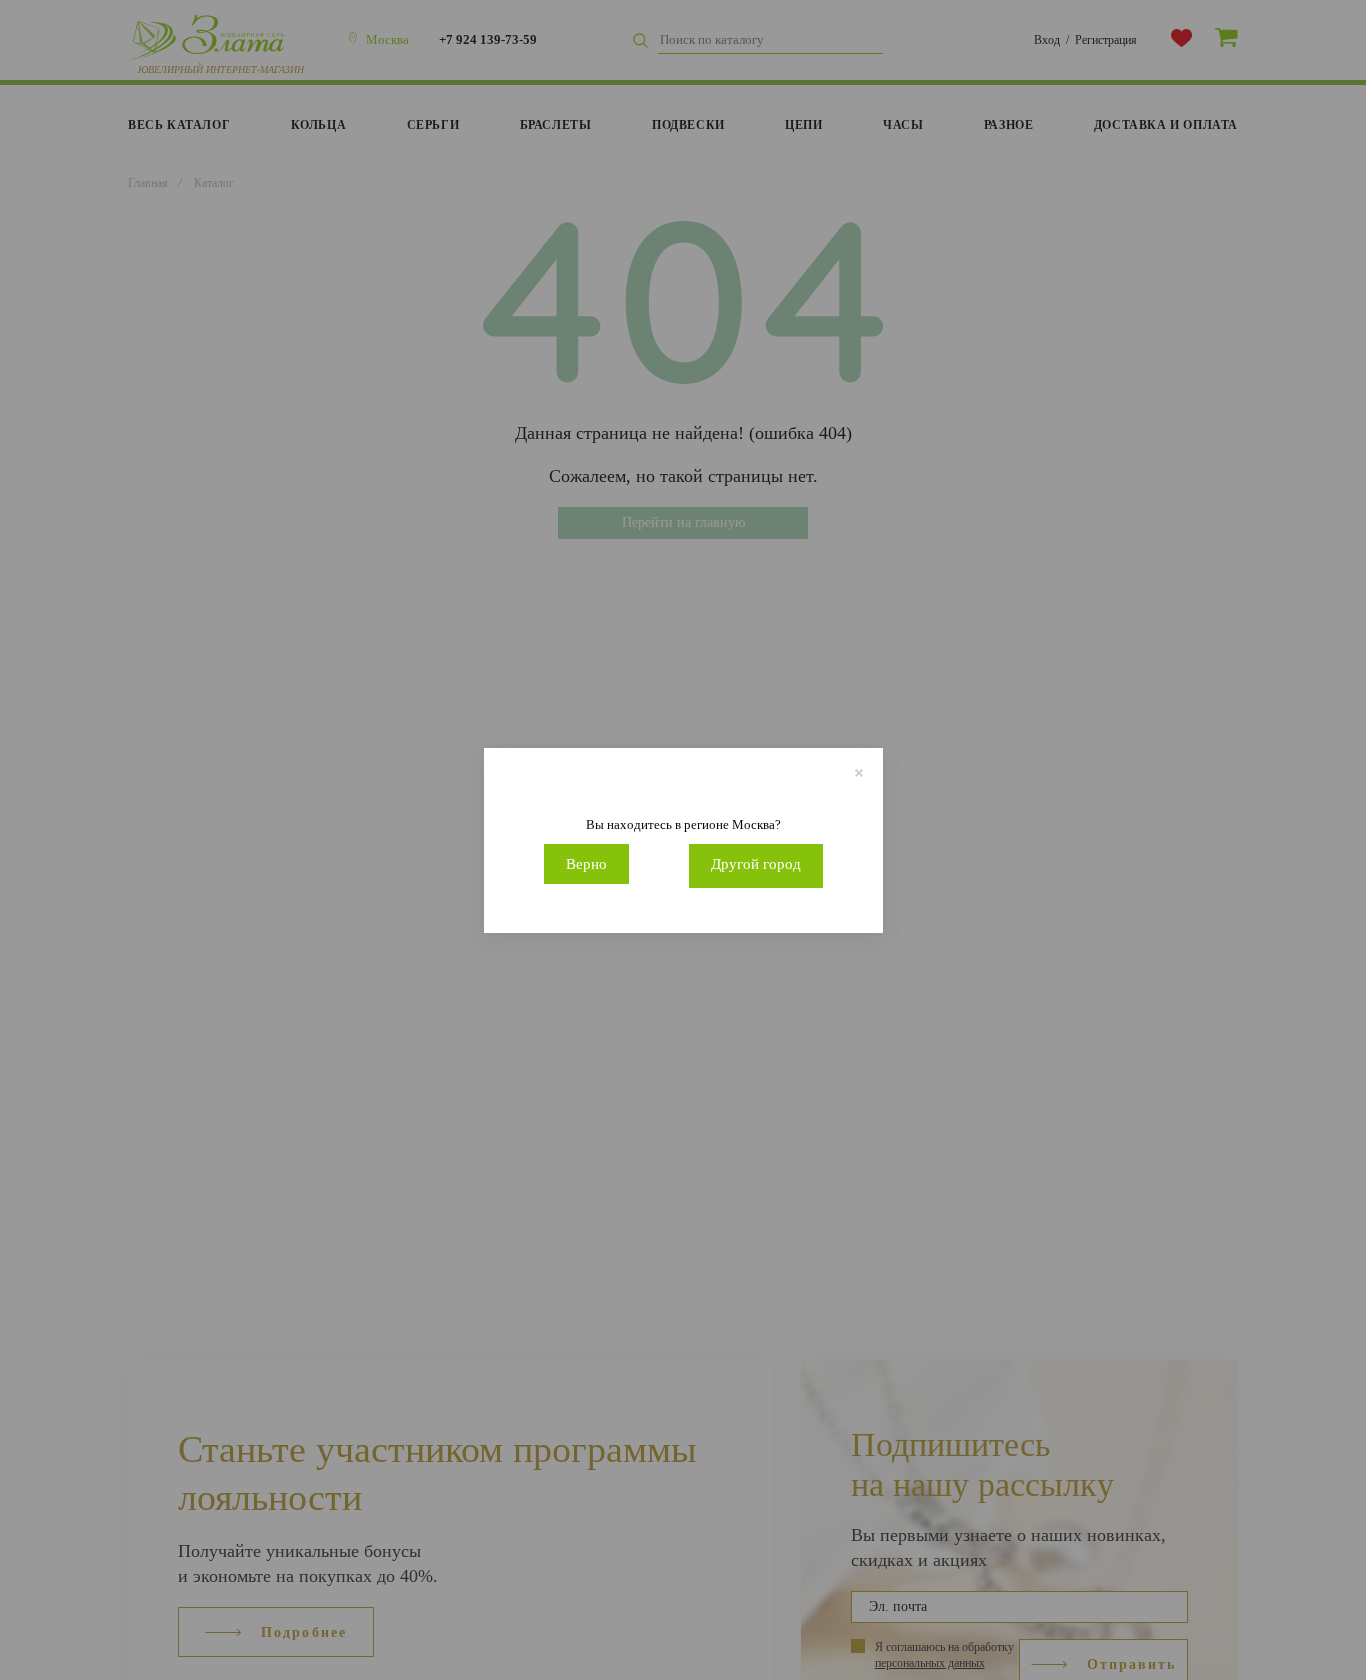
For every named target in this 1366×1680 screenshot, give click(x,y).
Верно (586, 864)
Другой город (756, 864)
